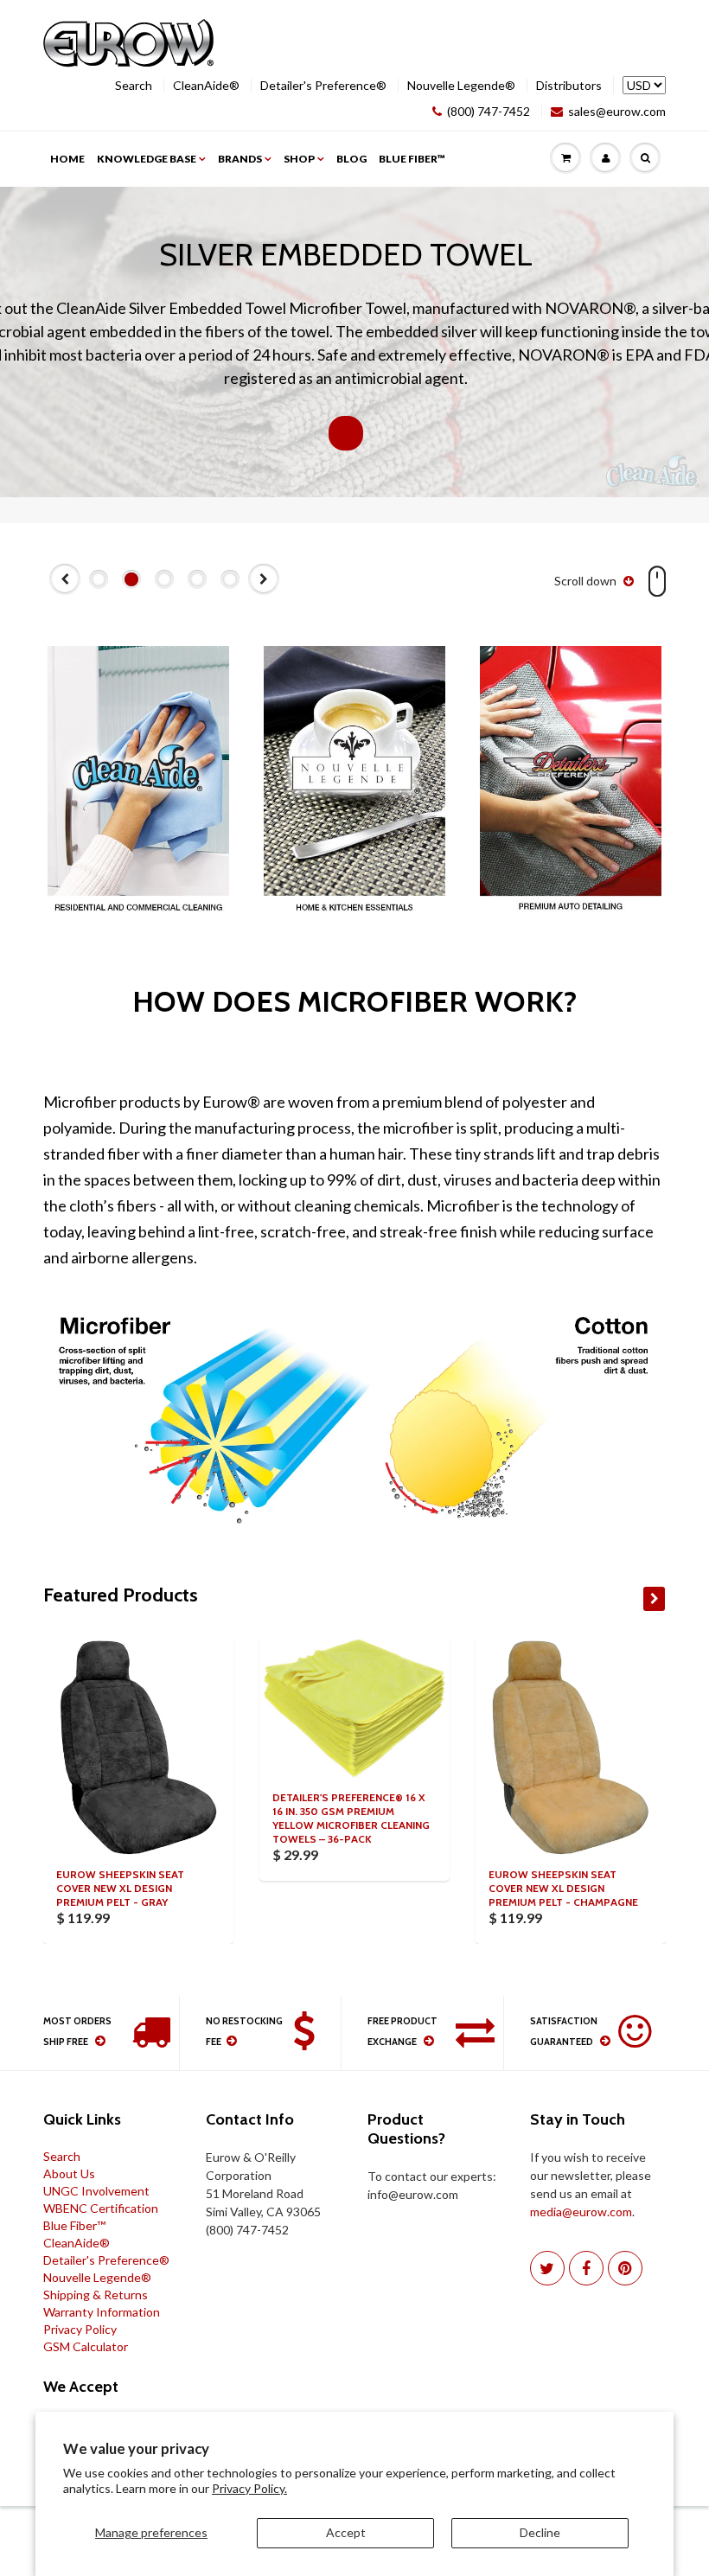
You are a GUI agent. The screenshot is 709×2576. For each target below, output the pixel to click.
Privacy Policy (80, 2329)
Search (134, 86)
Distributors (569, 86)
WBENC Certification (101, 2208)
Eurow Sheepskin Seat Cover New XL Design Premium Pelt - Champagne (563, 1888)
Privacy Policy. (249, 2488)
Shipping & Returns (96, 2295)
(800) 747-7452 (489, 112)
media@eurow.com (581, 2212)
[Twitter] (547, 2268)
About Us (69, 2173)
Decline (540, 2532)
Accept (346, 2532)
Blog (351, 159)
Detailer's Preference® (323, 86)
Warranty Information (102, 2312)
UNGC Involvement (96, 2191)
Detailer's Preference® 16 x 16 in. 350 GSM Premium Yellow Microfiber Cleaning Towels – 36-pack (351, 1818)
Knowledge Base (147, 159)
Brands (240, 159)
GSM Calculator (86, 2346)
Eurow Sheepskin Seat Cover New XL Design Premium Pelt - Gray (120, 1888)
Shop (299, 159)
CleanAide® (206, 86)
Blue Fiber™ (412, 159)
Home (67, 159)
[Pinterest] (625, 2268)
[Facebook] (586, 2268)
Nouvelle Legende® (461, 86)
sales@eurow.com (617, 112)
